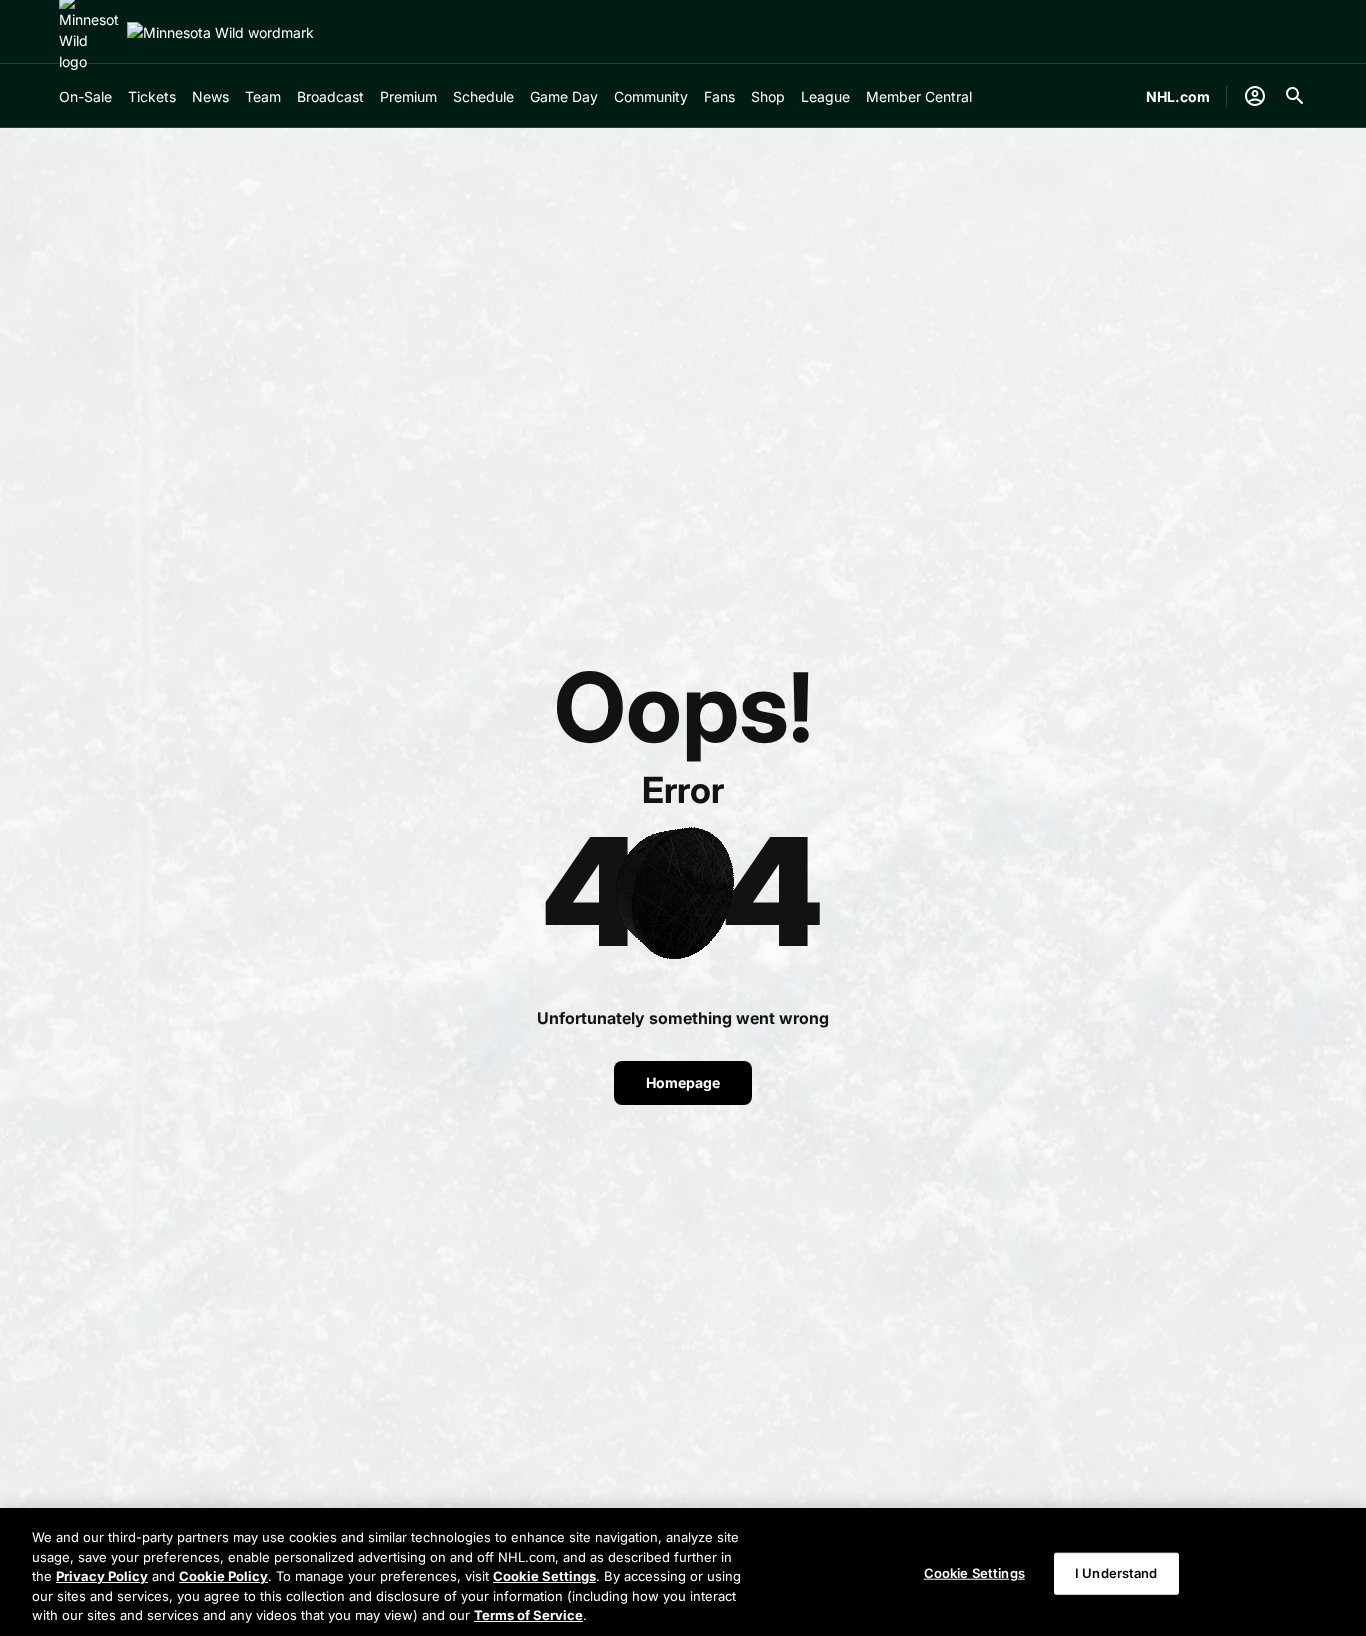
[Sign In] (1255, 96)
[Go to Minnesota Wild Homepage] (220, 32)
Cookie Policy (223, 1576)
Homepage (683, 1082)
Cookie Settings (544, 1576)
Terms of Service (528, 1615)
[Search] (1295, 96)
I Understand (1116, 1573)
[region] (683, 1572)
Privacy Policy (102, 1576)
